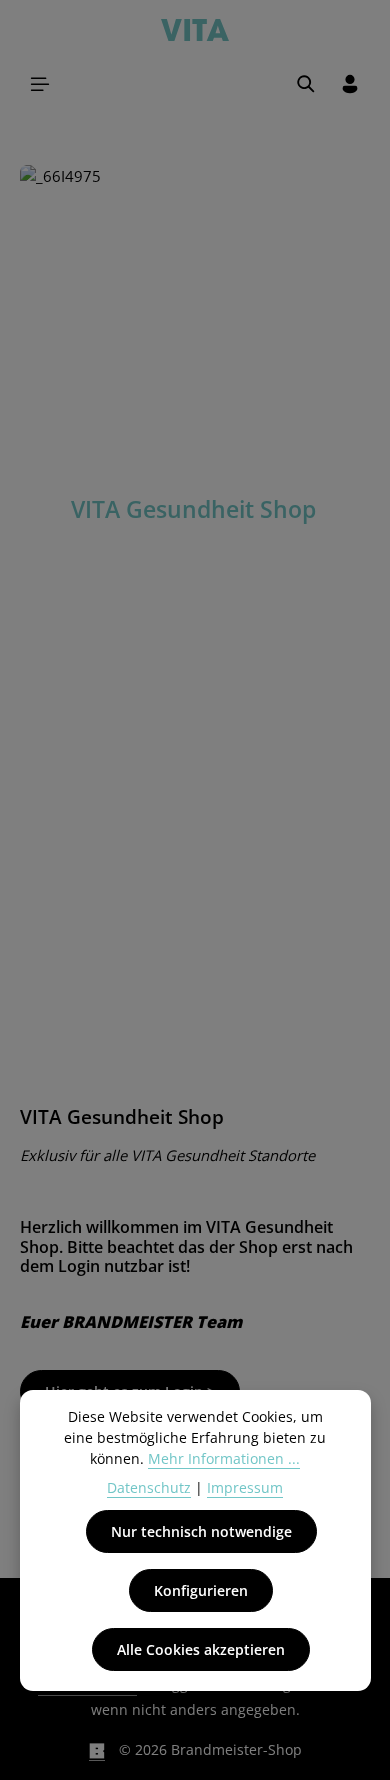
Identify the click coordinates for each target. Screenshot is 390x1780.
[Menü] (40, 84)
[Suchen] (306, 84)
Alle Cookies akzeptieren (201, 1649)
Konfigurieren (201, 1590)
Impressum (245, 1487)
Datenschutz (149, 1487)
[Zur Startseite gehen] (195, 28)
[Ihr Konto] (350, 84)
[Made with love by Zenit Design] (97, 1750)
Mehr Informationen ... (224, 1458)
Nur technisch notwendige (201, 1531)
